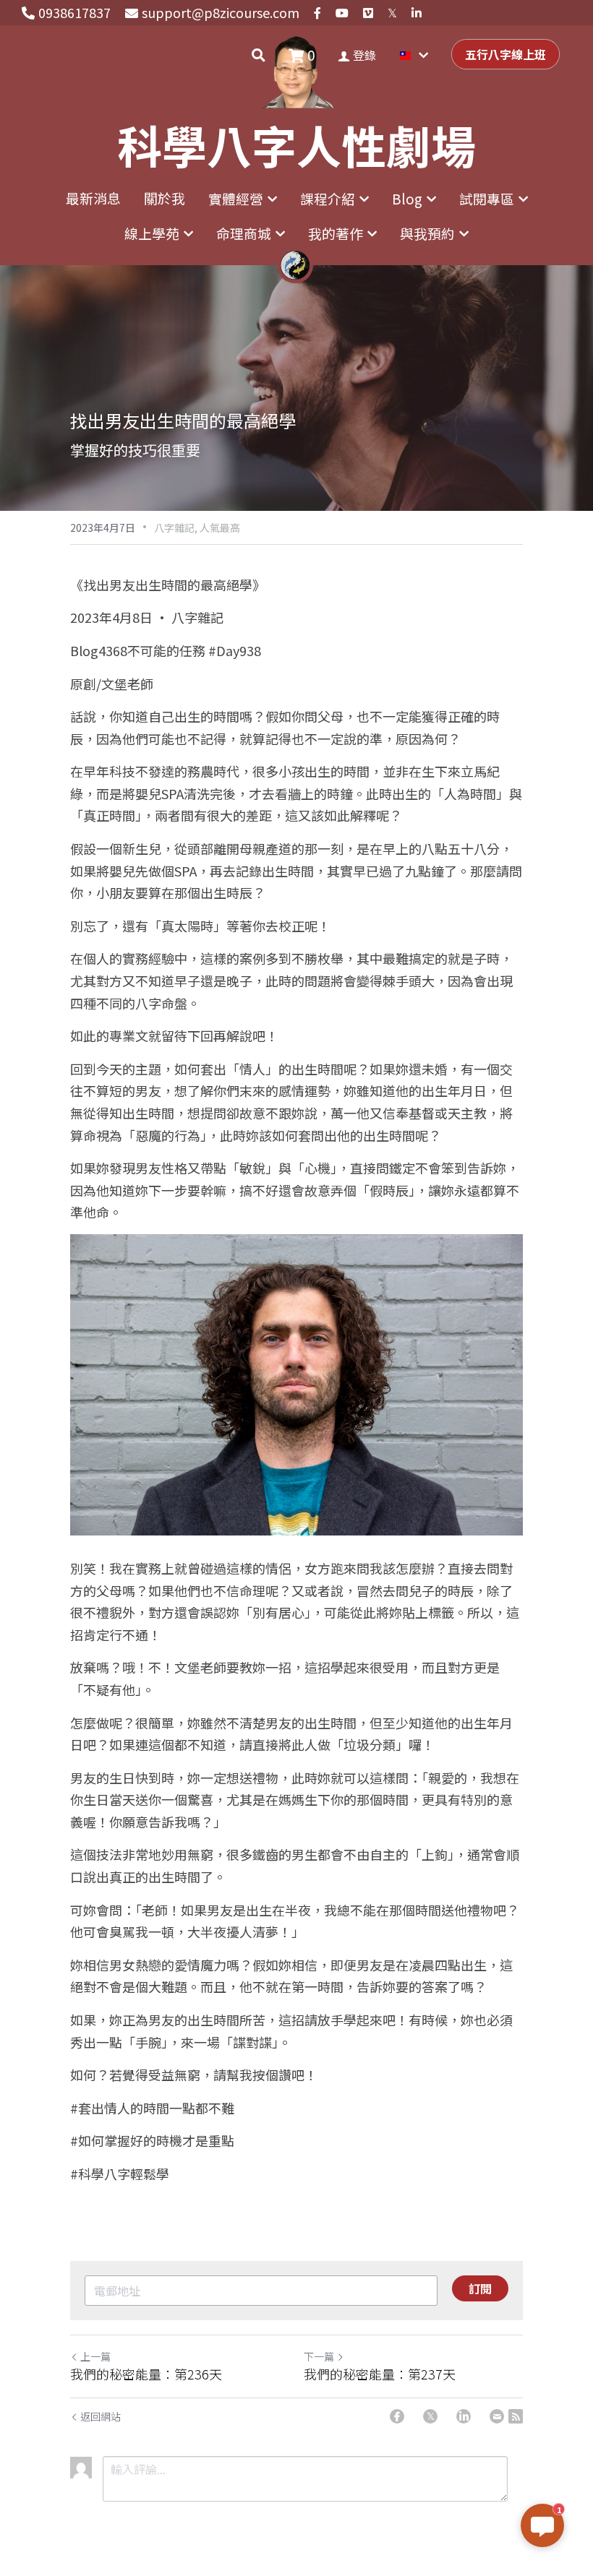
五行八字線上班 (505, 54)
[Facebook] (397, 2416)
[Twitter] (430, 2416)
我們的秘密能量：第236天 (146, 2374)
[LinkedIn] (464, 2416)
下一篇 (319, 2356)
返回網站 (101, 2416)
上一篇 (95, 2356)
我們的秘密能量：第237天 (380, 2374)
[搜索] (259, 55)
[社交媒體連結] (317, 13)
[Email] (497, 2416)
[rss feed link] (516, 2416)
